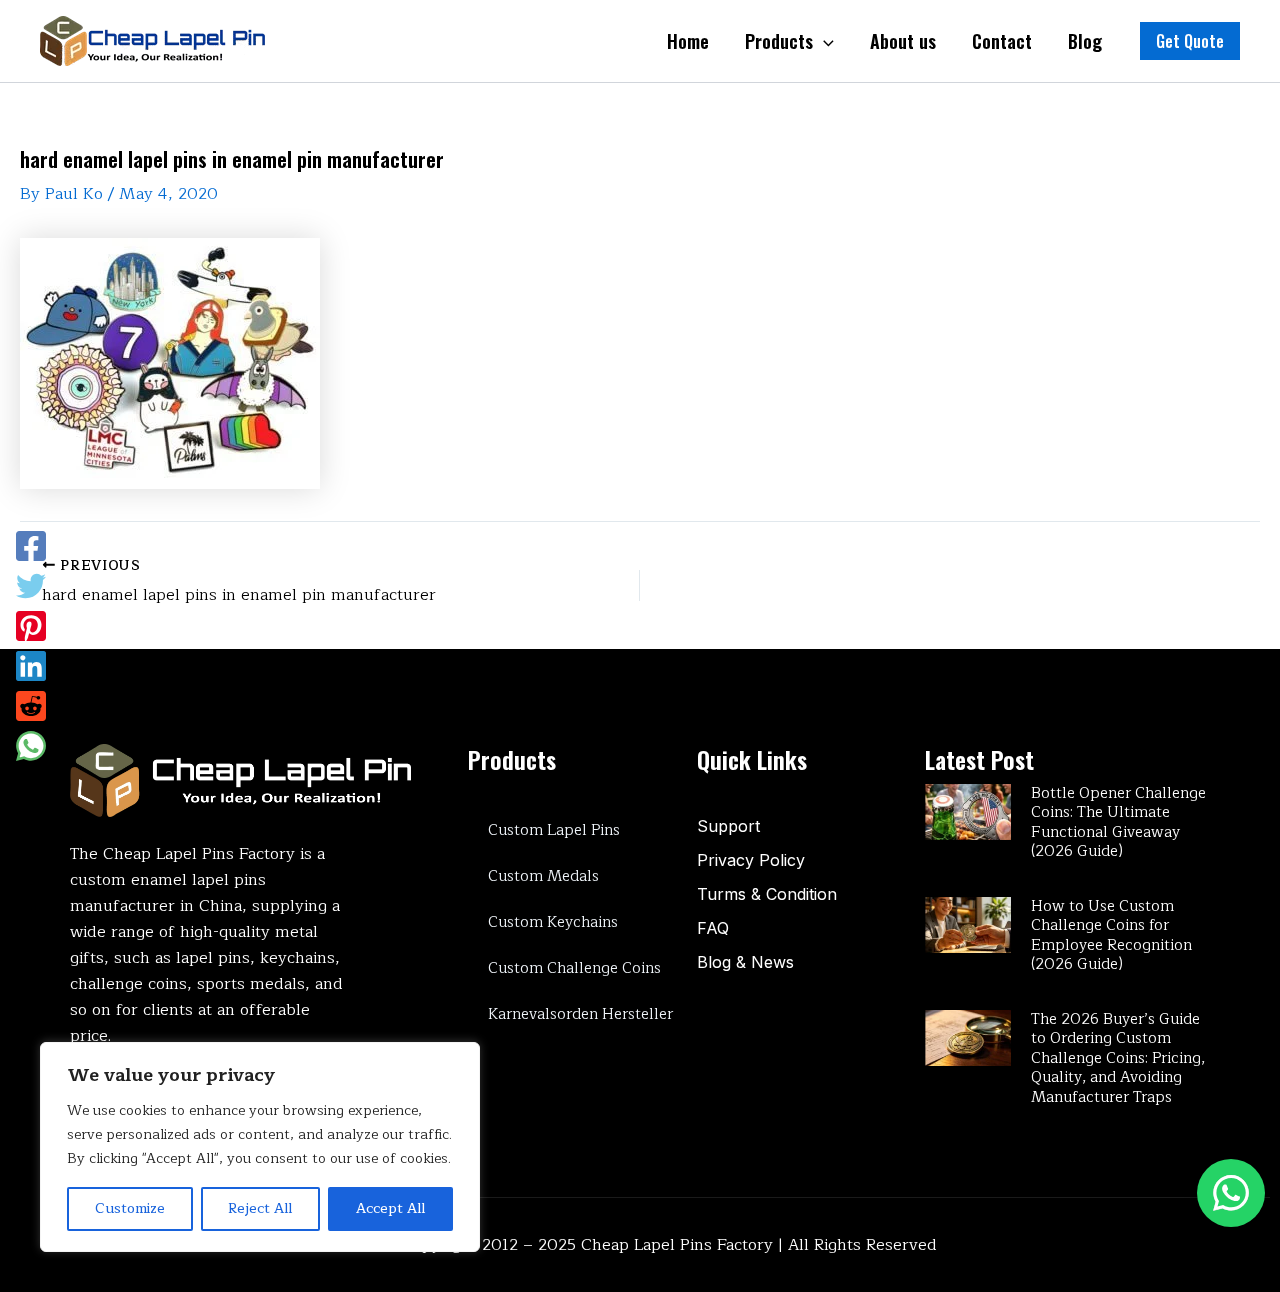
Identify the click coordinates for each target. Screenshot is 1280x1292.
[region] (260, 1147)
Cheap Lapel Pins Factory (677, 1245)
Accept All (390, 1208)
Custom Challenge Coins (574, 968)
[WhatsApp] (31, 746)
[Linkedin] (31, 666)
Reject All (260, 1208)
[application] (823, 41)
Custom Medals (543, 876)
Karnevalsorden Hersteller (580, 1014)
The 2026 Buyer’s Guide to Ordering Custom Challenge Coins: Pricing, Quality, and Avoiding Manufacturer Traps (1118, 1058)
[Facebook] (31, 546)
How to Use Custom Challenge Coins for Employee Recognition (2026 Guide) (1111, 936)
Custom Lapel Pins (554, 830)
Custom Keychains (553, 922)
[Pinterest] (31, 626)
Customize (130, 1208)
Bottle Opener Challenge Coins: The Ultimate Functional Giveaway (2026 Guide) (1118, 823)
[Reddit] (31, 706)
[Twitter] (31, 586)
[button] (1190, 41)
